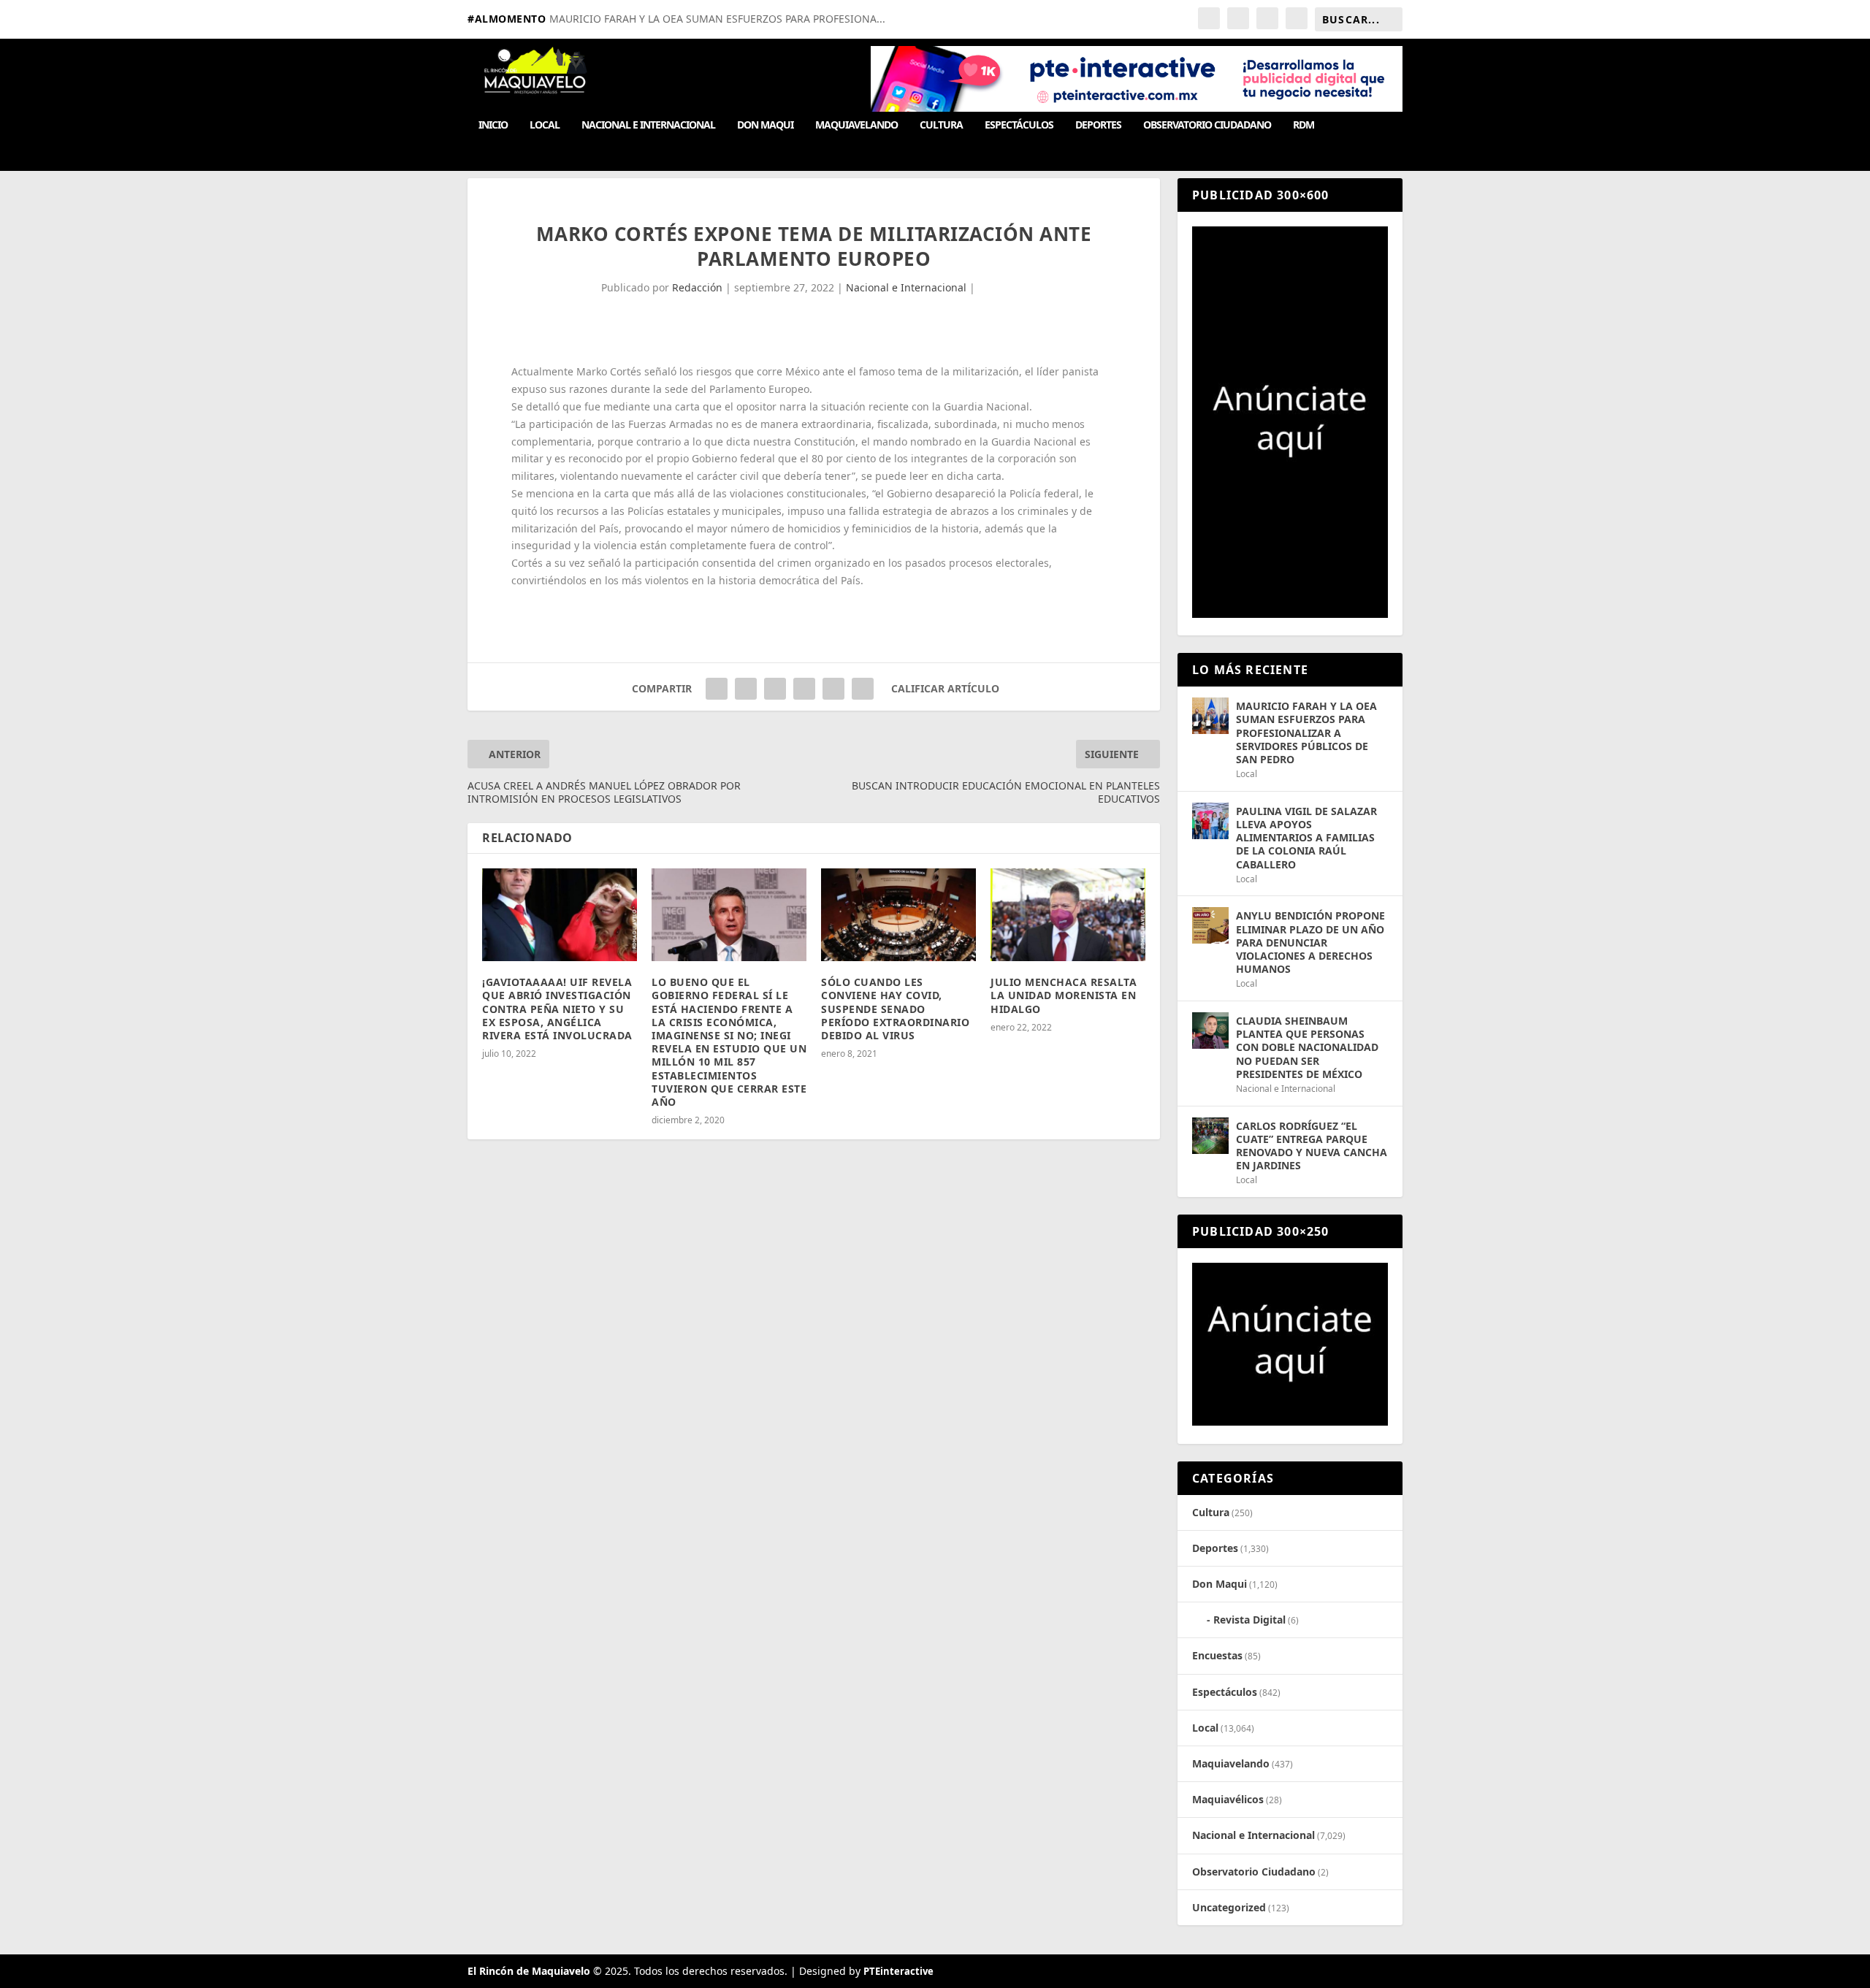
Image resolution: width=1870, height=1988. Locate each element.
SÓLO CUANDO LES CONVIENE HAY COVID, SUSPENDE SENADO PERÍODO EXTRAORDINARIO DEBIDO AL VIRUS (895, 1009)
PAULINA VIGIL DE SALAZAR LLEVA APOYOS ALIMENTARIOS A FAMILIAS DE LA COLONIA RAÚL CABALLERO (1306, 838)
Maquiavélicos (1228, 1799)
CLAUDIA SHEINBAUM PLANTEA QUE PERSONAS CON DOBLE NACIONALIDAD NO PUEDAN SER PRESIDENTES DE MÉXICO (1307, 1047)
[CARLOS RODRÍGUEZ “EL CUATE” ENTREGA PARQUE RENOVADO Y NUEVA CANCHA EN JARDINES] (1210, 1136)
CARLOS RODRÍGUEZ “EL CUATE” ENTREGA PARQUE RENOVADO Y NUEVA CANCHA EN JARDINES (1312, 1146)
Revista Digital (1249, 1620)
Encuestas (1217, 1655)
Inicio (493, 125)
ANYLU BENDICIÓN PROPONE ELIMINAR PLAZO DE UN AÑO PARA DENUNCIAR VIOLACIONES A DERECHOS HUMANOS (1310, 942)
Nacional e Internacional (648, 125)
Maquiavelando (856, 125)
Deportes (1098, 125)
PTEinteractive (898, 1971)
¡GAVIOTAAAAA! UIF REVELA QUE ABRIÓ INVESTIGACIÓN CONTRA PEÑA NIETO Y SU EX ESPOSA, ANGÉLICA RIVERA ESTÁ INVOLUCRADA (557, 1009)
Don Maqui (765, 125)
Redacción (697, 287)
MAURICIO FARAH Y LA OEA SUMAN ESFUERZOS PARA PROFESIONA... (717, 19)
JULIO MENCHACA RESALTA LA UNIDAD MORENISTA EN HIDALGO (1064, 995)
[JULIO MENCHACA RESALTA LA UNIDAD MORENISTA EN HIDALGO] (1068, 915)
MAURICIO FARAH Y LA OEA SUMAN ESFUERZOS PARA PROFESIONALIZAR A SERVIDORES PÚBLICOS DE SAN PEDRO (1306, 733)
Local (545, 125)
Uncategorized (1229, 1907)
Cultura (941, 125)
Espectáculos (1019, 125)
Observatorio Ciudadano (1207, 125)
